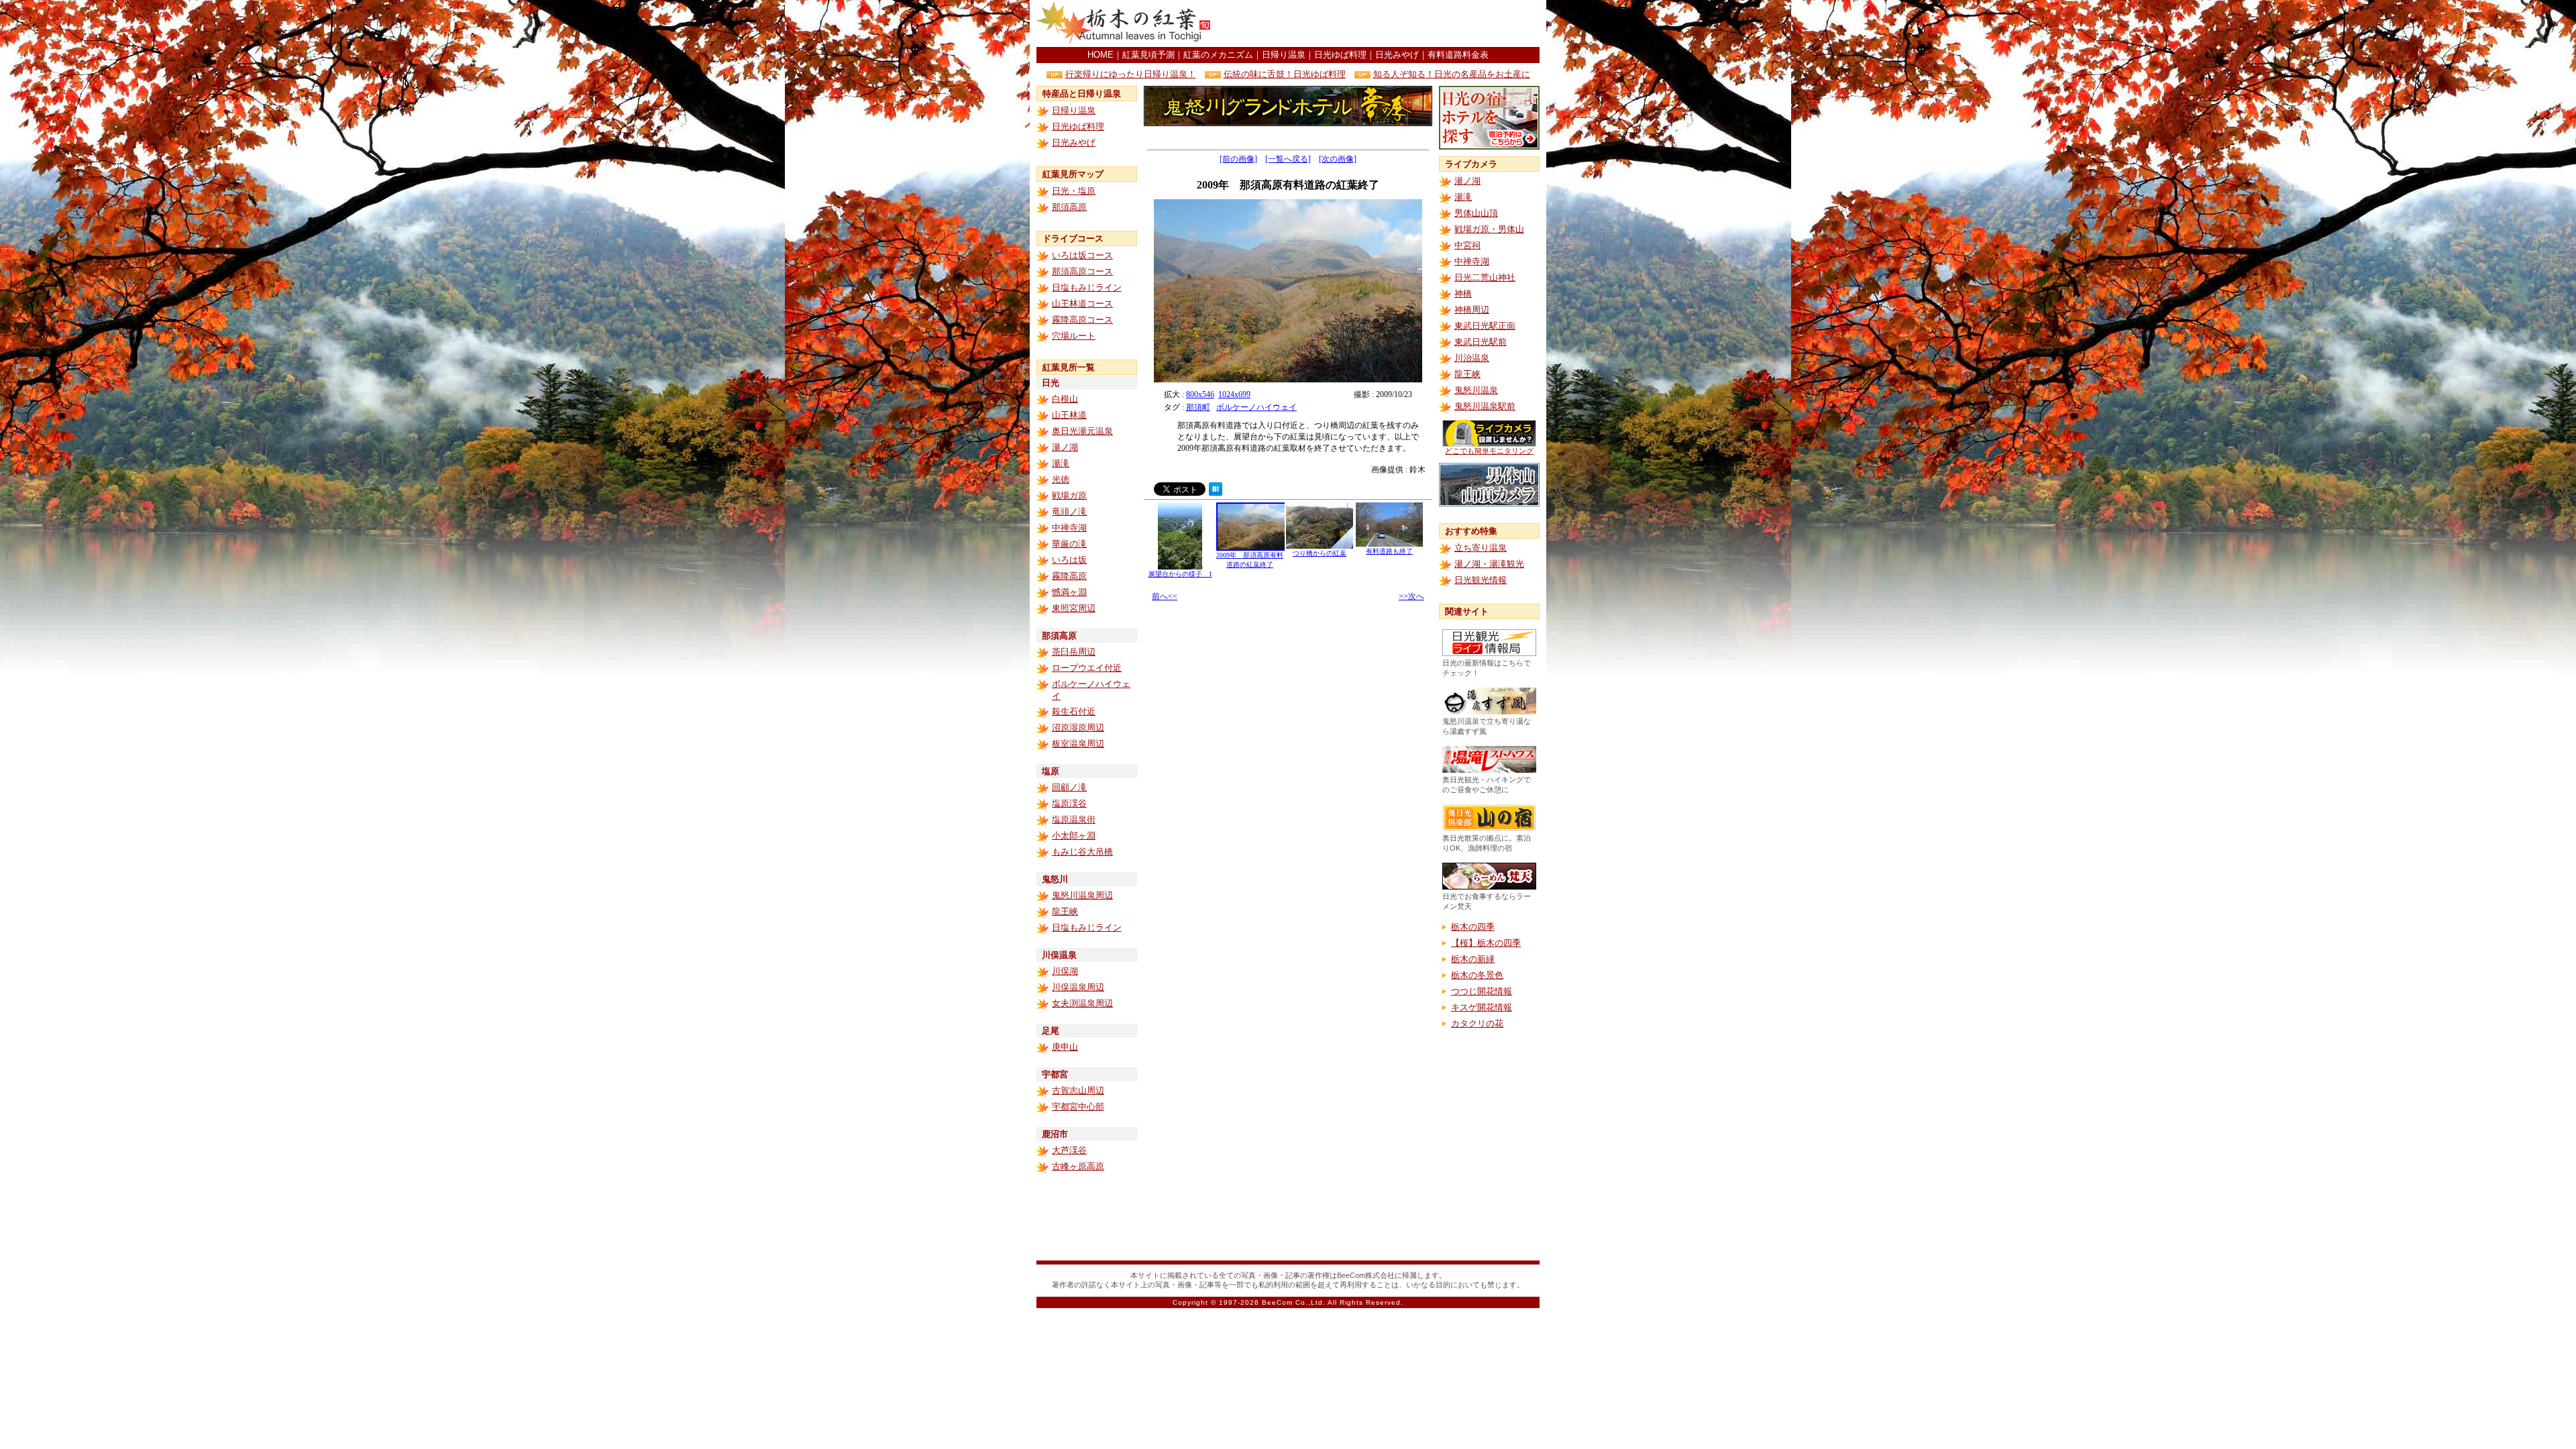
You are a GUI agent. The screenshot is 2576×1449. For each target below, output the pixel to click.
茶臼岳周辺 (1074, 652)
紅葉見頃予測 (1148, 55)
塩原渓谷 (1069, 803)
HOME (1101, 55)
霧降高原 (1069, 576)
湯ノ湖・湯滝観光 (1489, 564)
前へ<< (1165, 596)
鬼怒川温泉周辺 (1082, 895)
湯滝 (1061, 463)
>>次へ (1411, 596)
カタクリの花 (1477, 1023)
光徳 (1061, 479)
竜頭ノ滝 (1069, 512)
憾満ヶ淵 (1069, 592)
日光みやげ (1397, 55)
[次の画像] (1338, 159)
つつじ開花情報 (1482, 991)
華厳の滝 (1069, 544)
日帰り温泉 (1284, 55)
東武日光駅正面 (1485, 326)
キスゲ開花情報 (1482, 1007)
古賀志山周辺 (1078, 1090)
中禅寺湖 (1069, 528)
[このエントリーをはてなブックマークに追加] (1216, 492)
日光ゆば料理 (1340, 55)
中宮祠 (1467, 245)
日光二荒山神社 (1485, 277)
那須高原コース (1082, 271)
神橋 (1463, 293)
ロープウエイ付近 (1087, 668)
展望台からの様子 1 (1180, 574)
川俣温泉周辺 (1078, 987)
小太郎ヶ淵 (1074, 836)
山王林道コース (1082, 304)
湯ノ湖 (1065, 447)
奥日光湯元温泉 (1082, 431)
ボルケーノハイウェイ (1256, 407)
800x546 (1200, 394)
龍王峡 (1065, 911)
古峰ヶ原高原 (1078, 1166)
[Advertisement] (1383, 23)
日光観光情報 (1481, 580)
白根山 (1065, 399)
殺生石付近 (1074, 711)
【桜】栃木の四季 (1486, 943)
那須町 (1198, 407)
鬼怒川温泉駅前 (1485, 406)
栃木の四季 (1473, 927)
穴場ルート (1074, 336)
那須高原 (1069, 207)
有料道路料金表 (1458, 55)
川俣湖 (1065, 971)
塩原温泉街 (1074, 819)
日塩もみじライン (1087, 287)
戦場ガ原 (1069, 495)
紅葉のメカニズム (1218, 55)
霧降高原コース (1082, 320)
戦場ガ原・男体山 (1489, 229)
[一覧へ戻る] (1288, 159)
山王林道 (1069, 415)
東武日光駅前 (1481, 342)
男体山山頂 (1476, 213)
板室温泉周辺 (1078, 744)
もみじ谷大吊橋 (1082, 852)
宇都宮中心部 (1078, 1107)
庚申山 (1065, 1047)
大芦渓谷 (1069, 1150)
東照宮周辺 (1074, 608)
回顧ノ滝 (1069, 787)
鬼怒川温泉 (1476, 390)
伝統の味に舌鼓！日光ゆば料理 (1285, 74)
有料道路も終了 (1389, 551)
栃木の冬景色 (1477, 975)
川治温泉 (1472, 358)
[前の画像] (1238, 159)
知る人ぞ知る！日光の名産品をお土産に (1452, 74)
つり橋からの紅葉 (1320, 553)
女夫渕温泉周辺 (1082, 1003)
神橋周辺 (1472, 310)
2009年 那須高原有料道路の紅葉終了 (1250, 560)
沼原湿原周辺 (1078, 728)
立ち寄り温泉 (1481, 548)
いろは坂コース (1082, 255)
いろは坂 (1069, 560)
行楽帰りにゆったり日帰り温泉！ (1131, 74)
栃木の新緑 (1473, 959)
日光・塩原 (1074, 191)
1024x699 (1234, 394)
